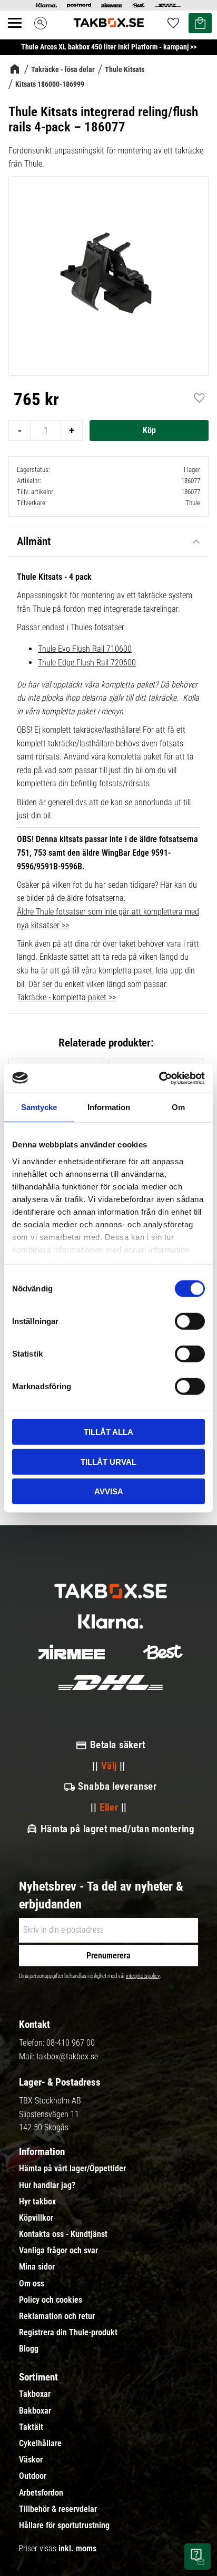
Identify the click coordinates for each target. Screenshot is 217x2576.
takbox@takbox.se (67, 2056)
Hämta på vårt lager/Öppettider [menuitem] (72, 2169)
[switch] (190, 1321)
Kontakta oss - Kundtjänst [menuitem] (63, 2234)
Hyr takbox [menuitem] (37, 2202)
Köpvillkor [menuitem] (36, 2218)
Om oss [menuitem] (32, 2284)
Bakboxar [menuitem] (35, 2411)
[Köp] (149, 430)
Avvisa (109, 1491)
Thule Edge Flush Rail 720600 (87, 663)
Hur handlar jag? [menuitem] (47, 2185)
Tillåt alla (108, 1432)
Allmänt (34, 541)
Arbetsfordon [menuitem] (41, 2493)
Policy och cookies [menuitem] (51, 2300)
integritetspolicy (143, 1976)
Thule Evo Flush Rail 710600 (85, 649)
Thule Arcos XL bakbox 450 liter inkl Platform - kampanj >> (109, 47)
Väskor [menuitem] (31, 2460)
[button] (21, 35)
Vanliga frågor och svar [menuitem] (58, 2251)
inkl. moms (77, 2548)
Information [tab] (109, 1107)
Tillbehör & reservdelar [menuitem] (58, 2509)
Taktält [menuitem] (31, 2427)
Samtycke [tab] (39, 1107)
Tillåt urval (108, 1461)
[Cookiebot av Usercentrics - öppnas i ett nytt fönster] (159, 1078)
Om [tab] (178, 1107)
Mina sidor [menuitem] (37, 2267)
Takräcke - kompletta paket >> (66, 997)
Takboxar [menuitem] (35, 2394)
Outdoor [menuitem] (33, 2476)
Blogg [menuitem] (29, 2349)
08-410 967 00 (71, 2043)
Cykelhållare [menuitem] (40, 2444)
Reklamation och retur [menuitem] (57, 2316)
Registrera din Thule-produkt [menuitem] (68, 2333)
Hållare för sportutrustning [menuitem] (64, 2526)
